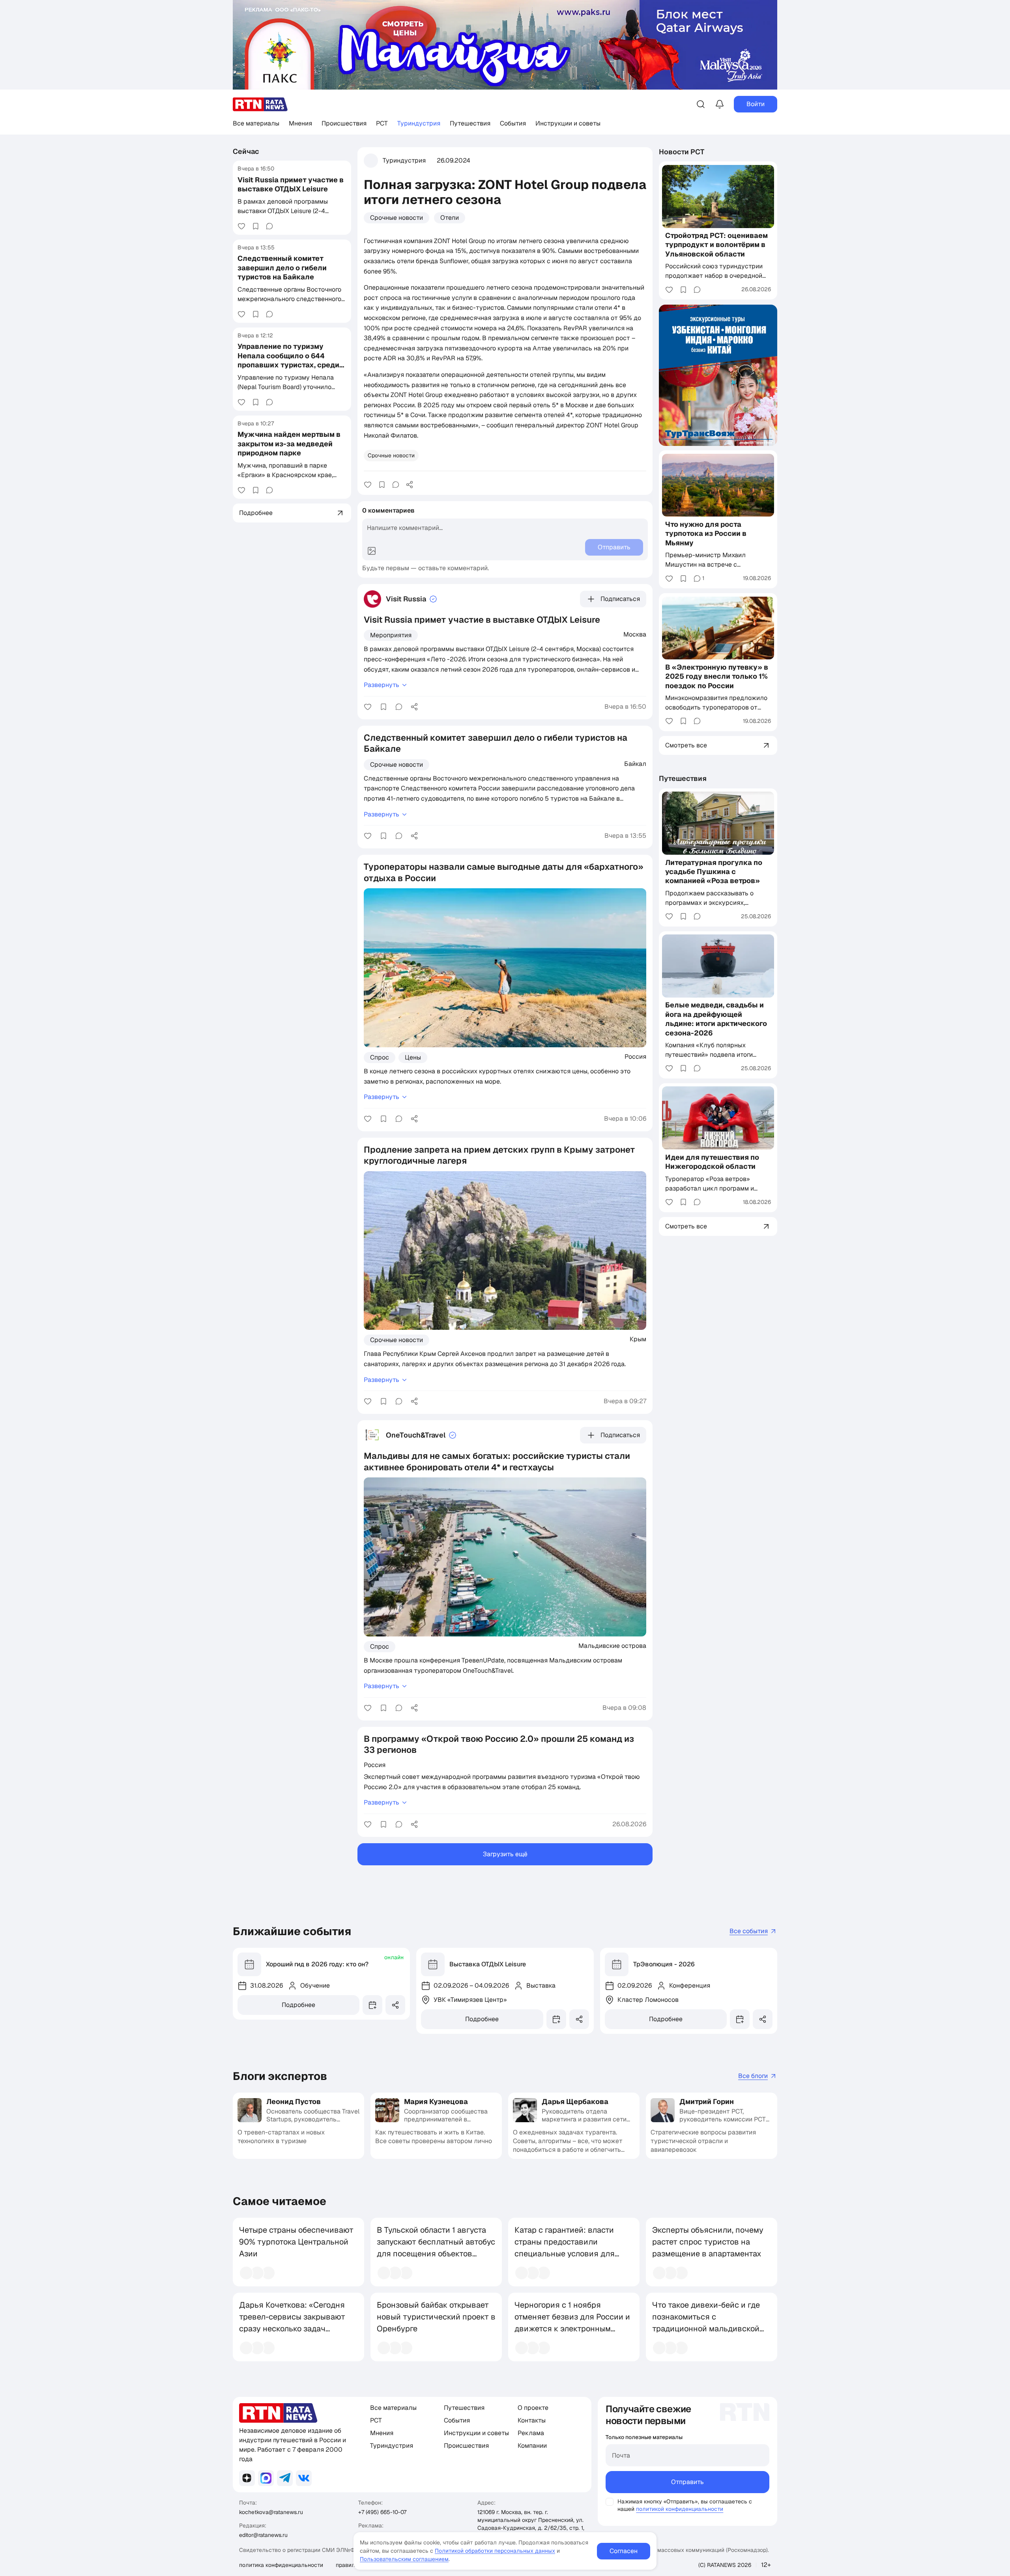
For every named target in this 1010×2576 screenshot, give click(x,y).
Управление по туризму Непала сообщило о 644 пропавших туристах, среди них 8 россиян (288, 360)
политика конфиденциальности (281, 2565)
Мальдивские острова (612, 1646)
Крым (638, 1339)
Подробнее (298, 2005)
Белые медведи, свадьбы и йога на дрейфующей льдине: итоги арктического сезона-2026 (716, 1019)
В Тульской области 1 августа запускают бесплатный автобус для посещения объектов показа (436, 2248)
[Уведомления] (720, 104)
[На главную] (260, 104)
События (513, 123)
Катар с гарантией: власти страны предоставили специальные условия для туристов (565, 2248)
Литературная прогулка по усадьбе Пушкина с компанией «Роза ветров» (714, 872)
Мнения (300, 123)
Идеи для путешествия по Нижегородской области (712, 1162)
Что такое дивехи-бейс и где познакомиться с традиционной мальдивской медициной (706, 2323)
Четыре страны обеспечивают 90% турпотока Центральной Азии (296, 2242)
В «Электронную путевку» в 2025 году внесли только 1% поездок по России (717, 676)
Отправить (687, 2482)
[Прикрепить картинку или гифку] (372, 551)
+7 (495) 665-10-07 (382, 2512)
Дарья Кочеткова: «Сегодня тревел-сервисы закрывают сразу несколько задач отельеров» (292, 2323)
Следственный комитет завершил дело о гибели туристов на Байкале (282, 268)
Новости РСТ (682, 152)
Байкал (635, 764)
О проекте (533, 2408)
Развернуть (382, 685)
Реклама (531, 2433)
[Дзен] (247, 2478)
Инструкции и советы (568, 123)
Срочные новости (397, 218)
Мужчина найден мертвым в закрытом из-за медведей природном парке (289, 444)
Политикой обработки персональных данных (495, 2551)
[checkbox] (610, 2502)
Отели (450, 218)
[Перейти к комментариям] (269, 226)
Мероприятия (391, 635)
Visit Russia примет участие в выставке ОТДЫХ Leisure (291, 184)
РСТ (382, 123)
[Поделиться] (410, 485)
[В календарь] (372, 2005)
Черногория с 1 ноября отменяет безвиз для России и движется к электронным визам (572, 2323)
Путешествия (470, 123)
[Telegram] (285, 2478)
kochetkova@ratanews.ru (271, 2512)
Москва (635, 634)
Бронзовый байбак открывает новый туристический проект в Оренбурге (436, 2317)
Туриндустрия (419, 123)
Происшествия (344, 123)
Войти (756, 104)
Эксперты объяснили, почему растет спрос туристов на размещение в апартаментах (708, 2242)
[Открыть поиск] (701, 104)
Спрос (380, 1057)
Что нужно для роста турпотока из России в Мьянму (706, 534)
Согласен (624, 2551)
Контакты (532, 2420)
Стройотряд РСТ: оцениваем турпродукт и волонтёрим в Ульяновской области (716, 245)
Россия (635, 1056)
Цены (413, 1057)
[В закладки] (256, 226)
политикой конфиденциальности (680, 2509)
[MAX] (266, 2478)
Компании (532, 2446)
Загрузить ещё (505, 1854)
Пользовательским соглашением (404, 2559)
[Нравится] (241, 226)
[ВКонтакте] (304, 2478)
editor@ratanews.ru (263, 2535)
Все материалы (256, 123)
